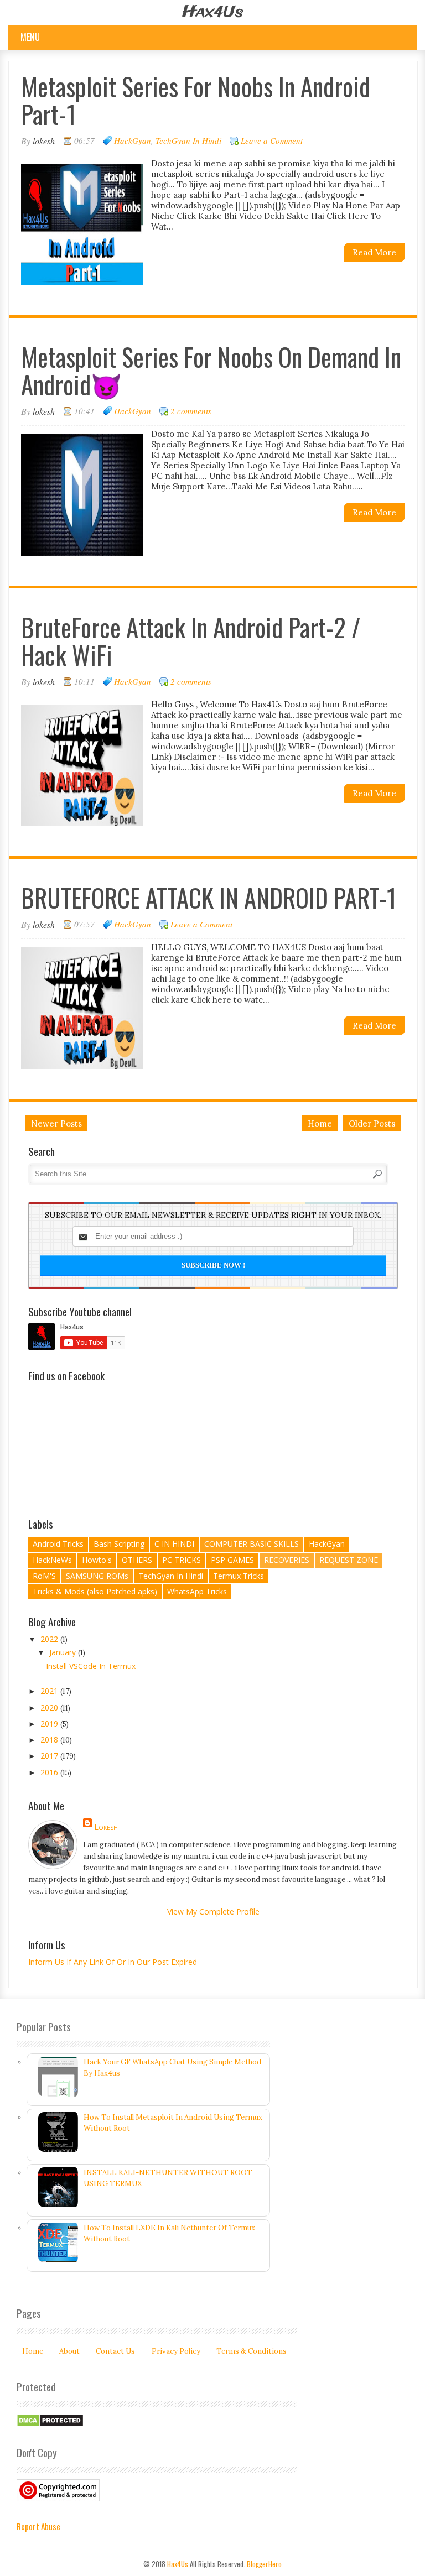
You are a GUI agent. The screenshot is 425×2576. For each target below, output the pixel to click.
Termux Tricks (239, 1576)
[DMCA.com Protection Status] (50, 2425)
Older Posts (372, 1123)
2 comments (191, 411)
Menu (30, 37)
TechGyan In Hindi (188, 140)
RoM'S (44, 1576)
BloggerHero (264, 2564)
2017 (50, 1756)
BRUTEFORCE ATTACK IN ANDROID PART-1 (209, 897)
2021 (50, 1691)
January (64, 1652)
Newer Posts (56, 1123)
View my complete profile (213, 1912)
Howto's (97, 1560)
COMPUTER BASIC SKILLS (252, 1544)
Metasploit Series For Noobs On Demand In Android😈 (211, 370)
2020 (50, 1707)
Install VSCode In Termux (91, 1666)
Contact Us (115, 2351)
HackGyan (133, 140)
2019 (50, 1724)
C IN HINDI (174, 1544)
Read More (374, 252)
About (69, 2351)
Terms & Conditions (252, 2351)
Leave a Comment (272, 140)
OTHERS (137, 1560)
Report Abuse (38, 2526)
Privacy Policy (176, 2351)
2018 (50, 1740)
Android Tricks (58, 1544)
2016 (50, 1772)
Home (320, 1123)
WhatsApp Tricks (197, 1591)
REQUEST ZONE (349, 1560)
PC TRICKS (182, 1560)
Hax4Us (213, 12)
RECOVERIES (287, 1560)
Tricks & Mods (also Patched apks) (95, 1591)
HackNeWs (52, 1560)
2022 (50, 1639)
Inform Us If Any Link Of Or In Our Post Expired (113, 1962)
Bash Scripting (119, 1544)
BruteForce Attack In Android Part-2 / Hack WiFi (191, 641)
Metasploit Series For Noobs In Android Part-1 (196, 100)
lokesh (106, 1827)
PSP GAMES (232, 1560)
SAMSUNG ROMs (97, 1576)
